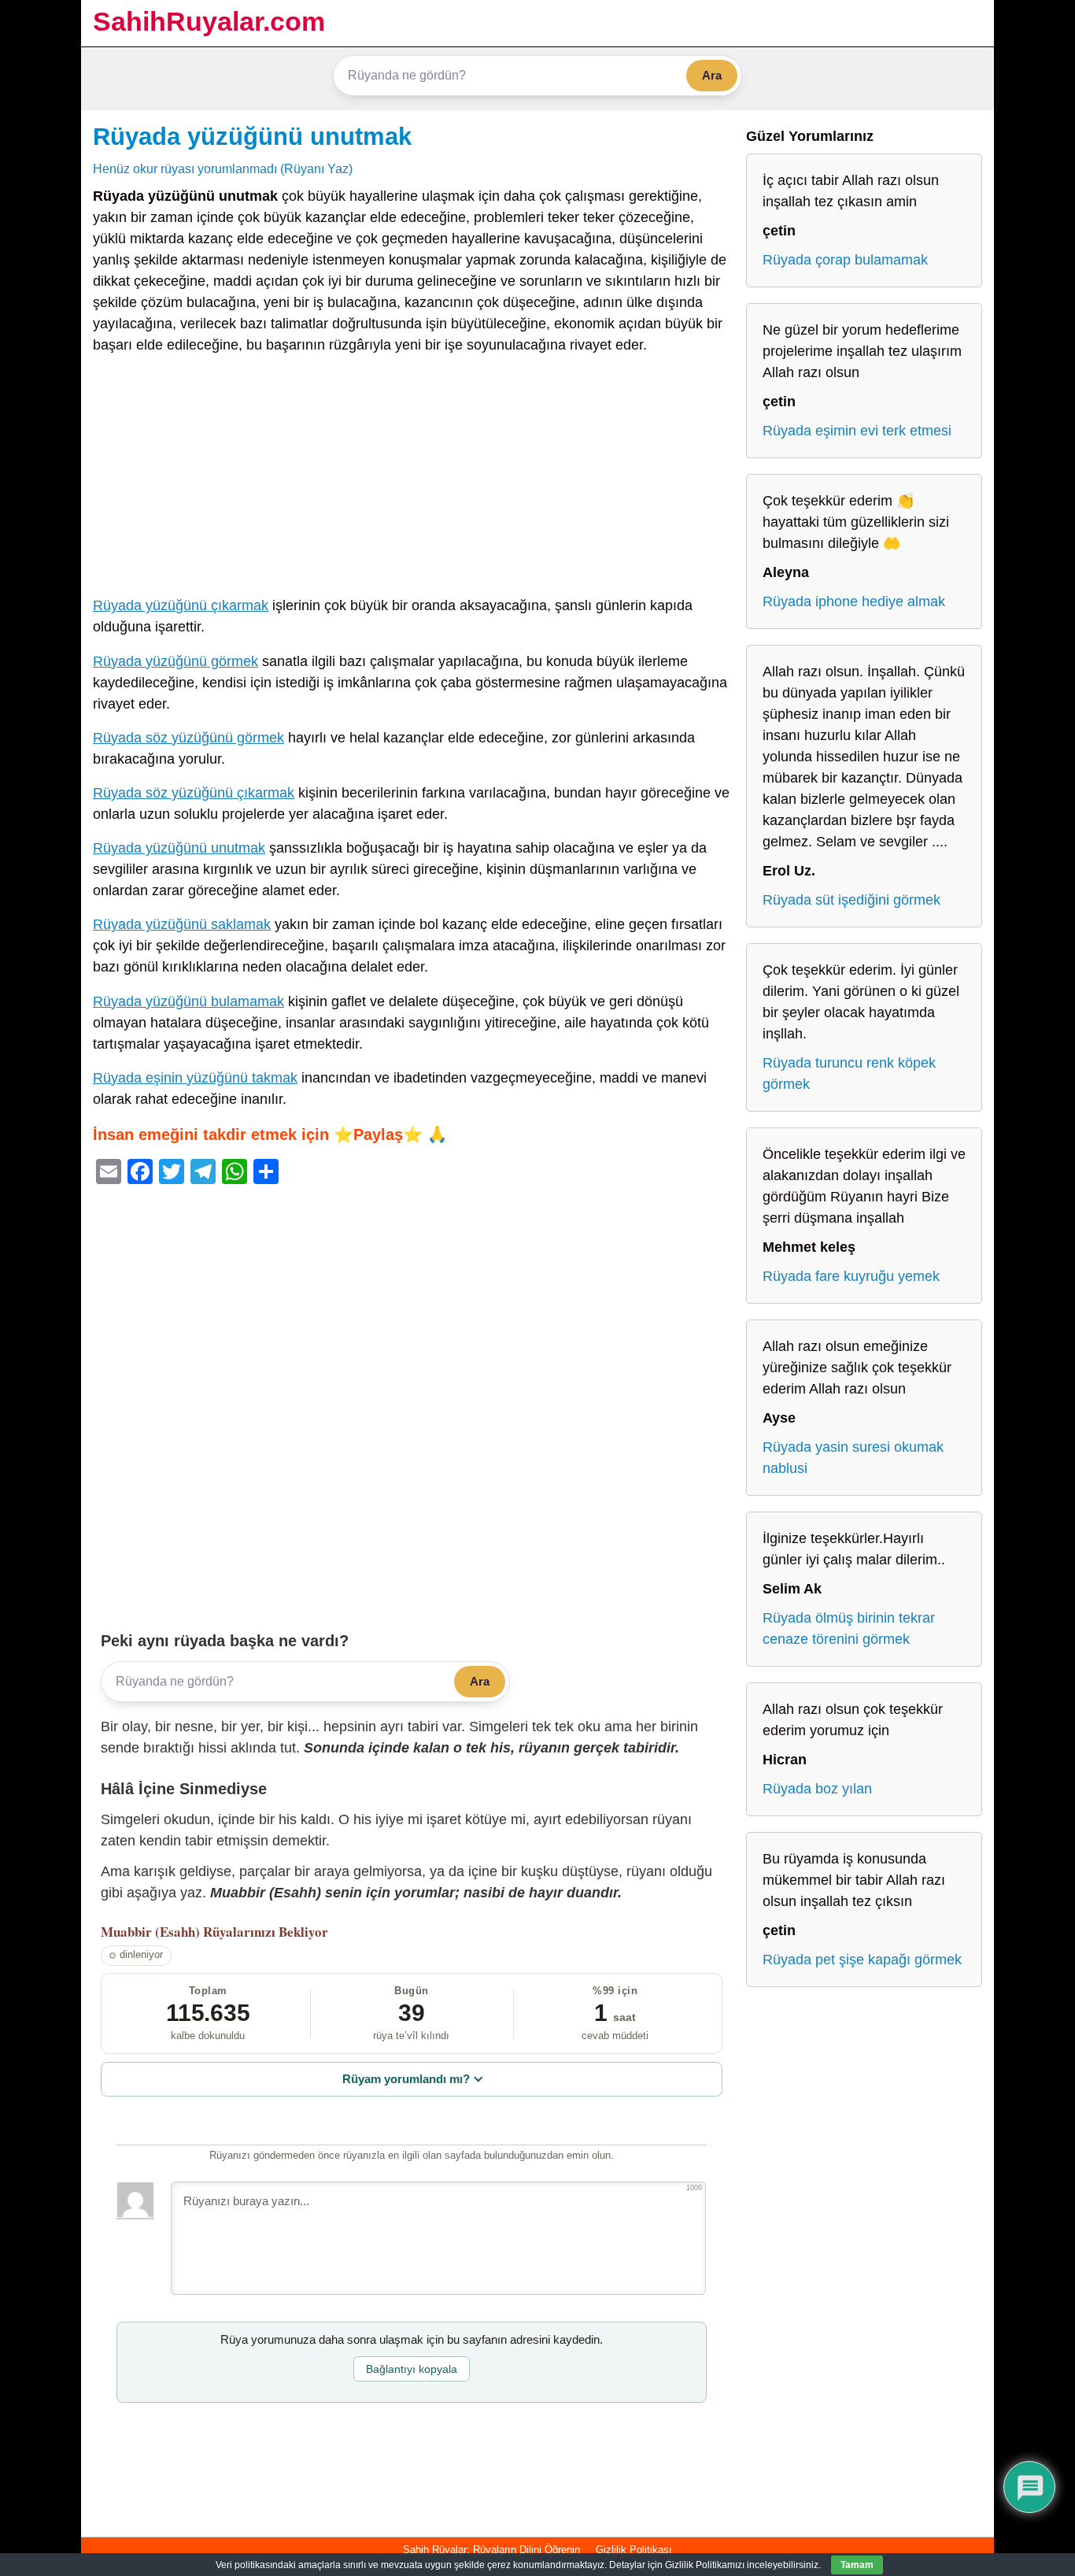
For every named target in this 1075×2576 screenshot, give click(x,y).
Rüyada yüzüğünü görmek (175, 661)
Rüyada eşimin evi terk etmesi (857, 431)
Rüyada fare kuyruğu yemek (851, 1276)
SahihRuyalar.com (209, 21)
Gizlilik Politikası (634, 2550)
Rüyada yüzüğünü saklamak (182, 924)
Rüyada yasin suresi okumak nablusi (853, 1458)
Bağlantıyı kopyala (412, 2369)
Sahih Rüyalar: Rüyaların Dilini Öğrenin (491, 2550)
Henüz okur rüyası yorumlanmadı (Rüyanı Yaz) (223, 168)
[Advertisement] (412, 479)
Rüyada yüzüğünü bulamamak (188, 1001)
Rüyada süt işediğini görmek (852, 900)
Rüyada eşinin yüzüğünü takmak (195, 1078)
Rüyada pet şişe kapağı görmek (862, 1960)
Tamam (857, 2565)
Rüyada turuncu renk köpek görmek (849, 1073)
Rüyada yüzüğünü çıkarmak (181, 605)
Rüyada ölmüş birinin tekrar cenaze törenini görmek (849, 1629)
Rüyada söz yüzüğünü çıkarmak (194, 793)
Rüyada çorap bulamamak (845, 260)
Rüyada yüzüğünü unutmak (252, 136)
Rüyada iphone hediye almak (854, 601)
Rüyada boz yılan (817, 1789)
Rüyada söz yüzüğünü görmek (188, 738)
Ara (712, 75)
